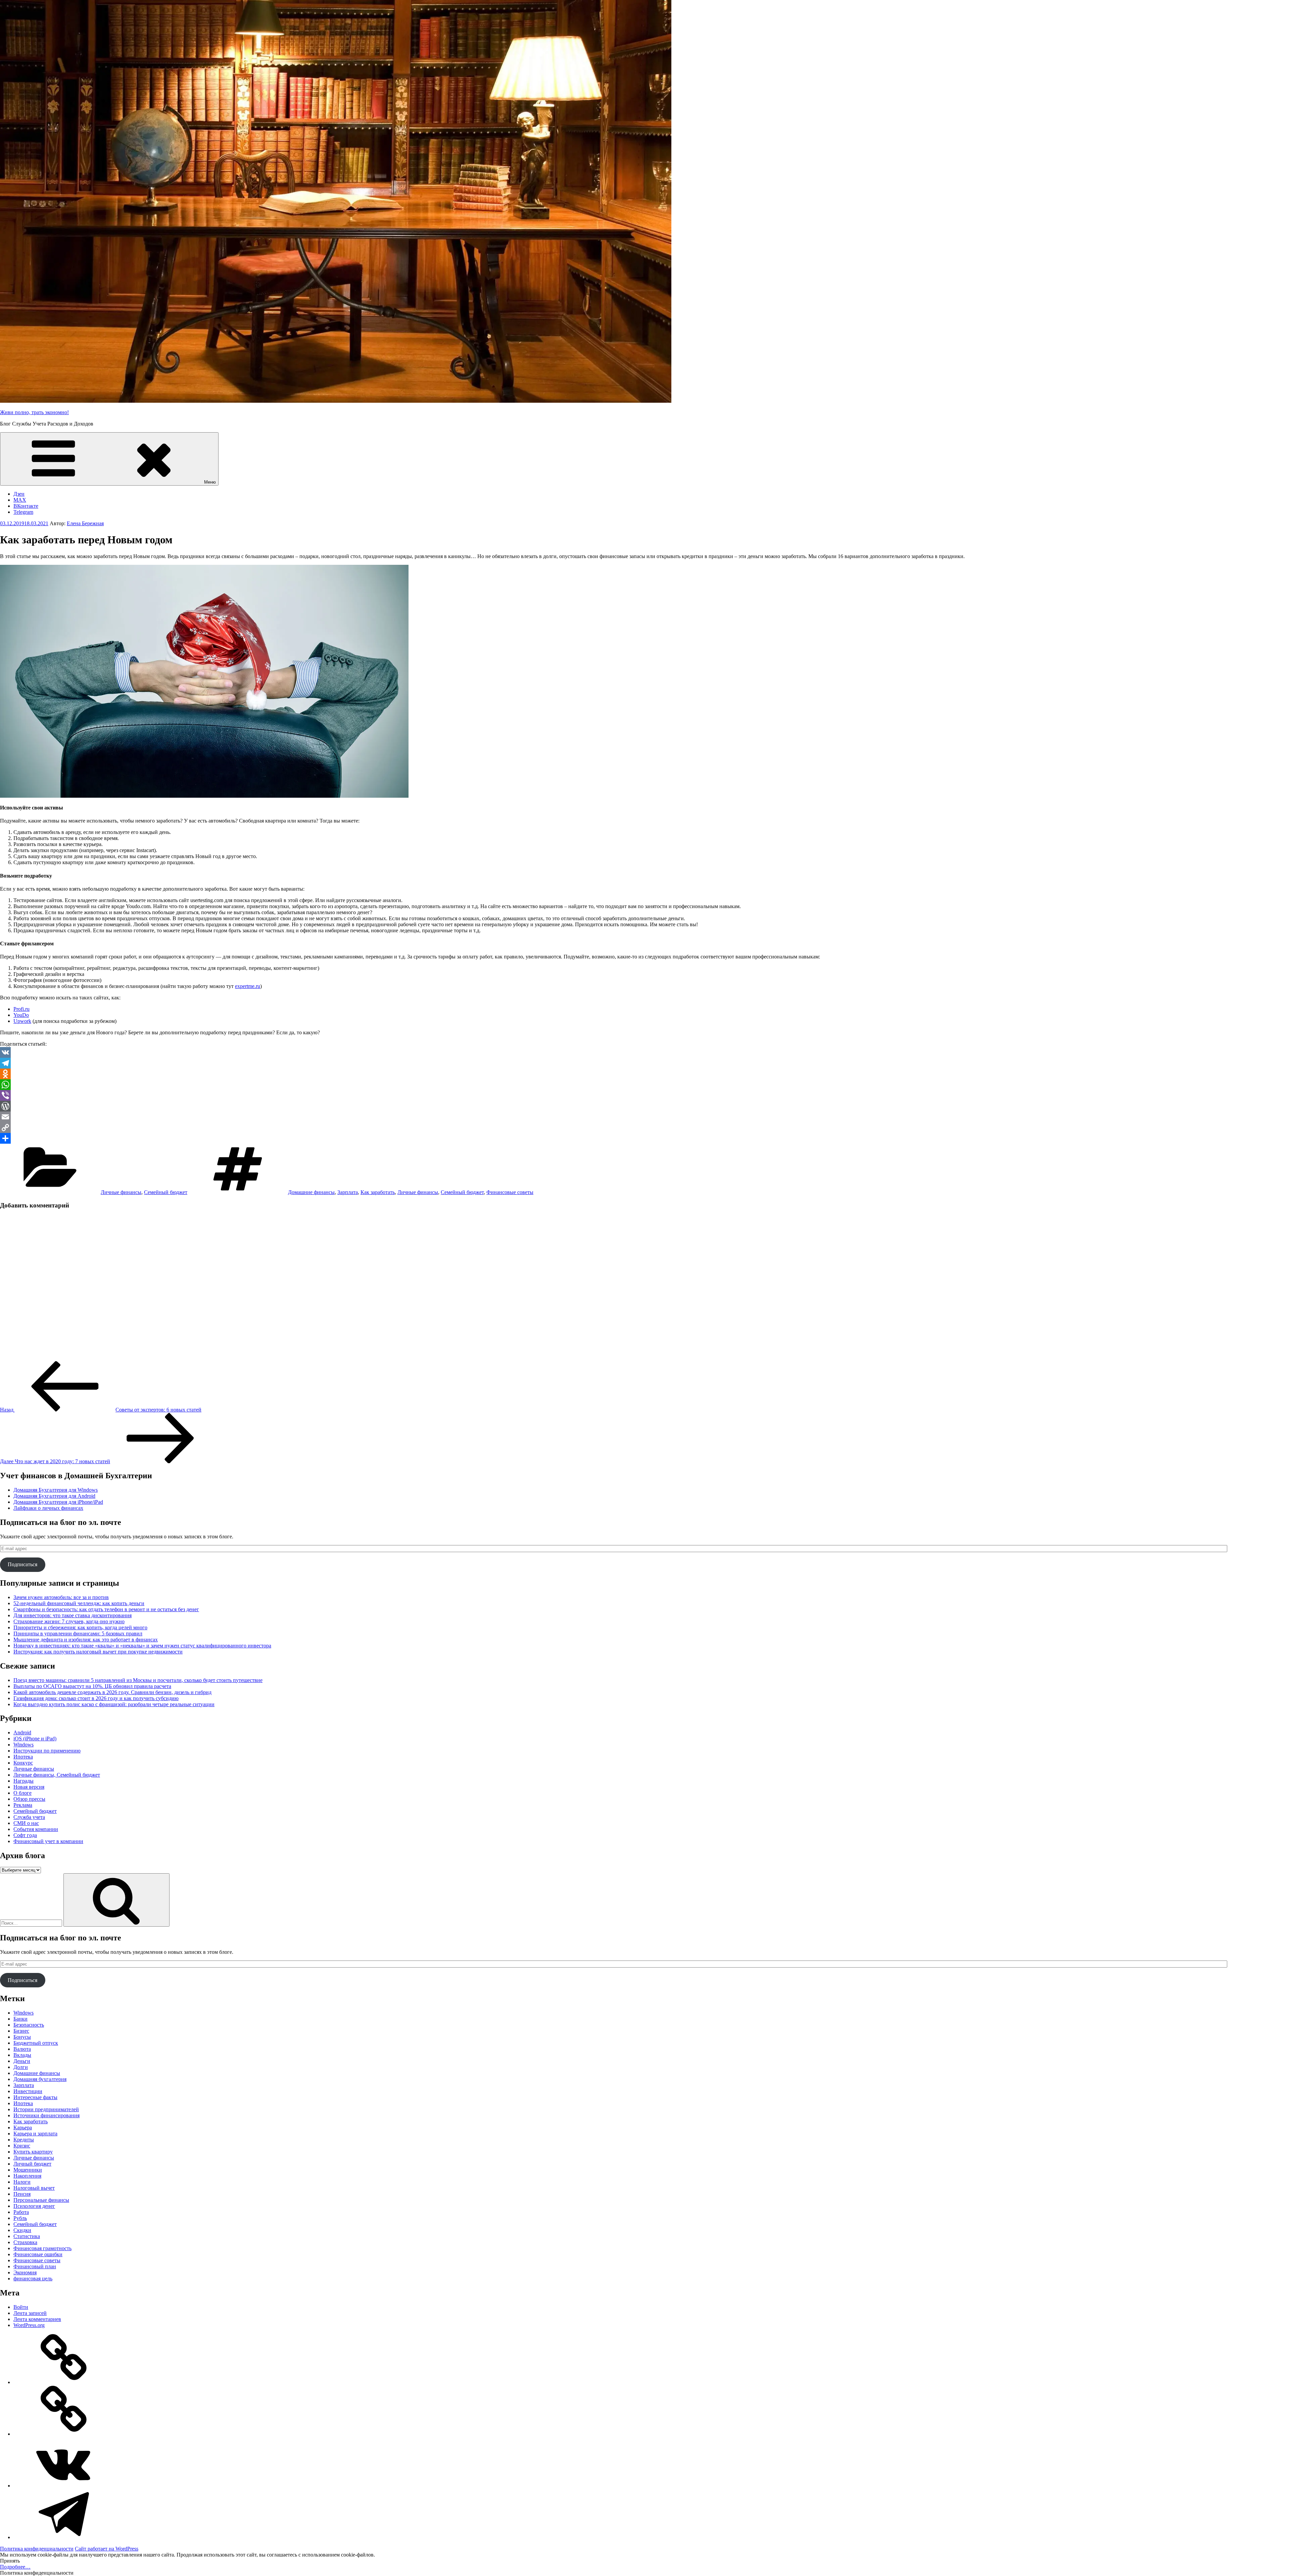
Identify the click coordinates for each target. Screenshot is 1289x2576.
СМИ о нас (26, 1823)
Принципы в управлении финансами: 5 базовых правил (78, 1633)
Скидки (22, 2230)
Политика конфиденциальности (37, 2549)
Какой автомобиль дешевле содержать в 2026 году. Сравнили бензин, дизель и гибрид (112, 1692)
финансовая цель (33, 2278)
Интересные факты (35, 2097)
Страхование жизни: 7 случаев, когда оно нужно (69, 1621)
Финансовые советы (510, 1192)
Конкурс (23, 1763)
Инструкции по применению (47, 1751)
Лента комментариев (37, 2319)
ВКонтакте (26, 506)
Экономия (25, 2272)
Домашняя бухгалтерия (40, 2079)
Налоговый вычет (34, 2188)
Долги (21, 2067)
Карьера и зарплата (35, 2134)
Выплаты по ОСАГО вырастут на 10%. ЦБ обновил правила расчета (92, 1686)
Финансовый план (35, 2266)
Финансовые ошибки (38, 2254)
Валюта (22, 2049)
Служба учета (29, 1817)
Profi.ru (21, 1009)
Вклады (22, 2055)
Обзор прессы (29, 1799)
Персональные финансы (41, 2200)
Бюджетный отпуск (36, 2043)
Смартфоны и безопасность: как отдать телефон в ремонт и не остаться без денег (106, 1609)
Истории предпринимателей (46, 2109)
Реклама (23, 1805)
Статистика (27, 2236)
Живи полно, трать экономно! (34, 412)
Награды (23, 1781)
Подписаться (22, 1564)
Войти (21, 2307)
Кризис (22, 2146)
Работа (21, 2212)
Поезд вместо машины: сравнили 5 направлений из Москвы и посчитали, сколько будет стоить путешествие (138, 1680)
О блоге (22, 1793)
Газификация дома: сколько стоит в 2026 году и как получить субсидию (96, 1698)
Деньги (22, 2061)
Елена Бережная (85, 523)
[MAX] (64, 2434)
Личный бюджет (32, 2164)
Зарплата (348, 1192)
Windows (23, 1745)
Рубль (20, 2218)
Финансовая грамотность (42, 2248)
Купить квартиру (33, 2152)
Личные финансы (121, 1192)
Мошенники (28, 2170)
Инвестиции (28, 2091)
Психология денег (34, 2206)
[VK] (644, 1052)
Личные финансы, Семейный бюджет (57, 1775)
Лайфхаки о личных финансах (48, 1508)
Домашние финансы (311, 1192)
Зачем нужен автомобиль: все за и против (61, 1597)
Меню (210, 482)
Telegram (23, 512)
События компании (36, 1829)
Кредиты (24, 2140)
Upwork (22, 1021)
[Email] (644, 1117)
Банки (20, 2019)
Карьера (23, 2127)
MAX (20, 500)
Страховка (25, 2242)
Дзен (19, 494)
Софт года (25, 1835)
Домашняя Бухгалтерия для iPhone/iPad (58, 1502)
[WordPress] (644, 1106)
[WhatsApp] (644, 1085)
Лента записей (30, 2313)
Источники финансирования (46, 2115)
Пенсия (22, 2194)
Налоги (22, 2182)
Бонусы (22, 2037)
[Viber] (644, 1095)
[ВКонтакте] (64, 2486)
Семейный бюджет (166, 1192)
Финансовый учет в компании (48, 1841)
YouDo (21, 1015)
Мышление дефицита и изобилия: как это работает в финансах (86, 1640)
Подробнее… (15, 2567)
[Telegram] (644, 1063)
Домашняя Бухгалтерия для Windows (56, 1490)
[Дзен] (64, 2382)
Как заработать (378, 1192)
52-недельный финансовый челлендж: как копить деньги (79, 1603)
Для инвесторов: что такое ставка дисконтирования (73, 1615)
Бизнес (21, 2031)
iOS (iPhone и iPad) (35, 1739)
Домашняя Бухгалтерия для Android (54, 1496)
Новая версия (29, 1787)
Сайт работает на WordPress (107, 2549)
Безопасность (29, 2025)
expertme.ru (248, 986)
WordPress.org (29, 2325)
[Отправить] (644, 1138)
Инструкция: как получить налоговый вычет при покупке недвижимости (98, 1652)
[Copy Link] (644, 1128)
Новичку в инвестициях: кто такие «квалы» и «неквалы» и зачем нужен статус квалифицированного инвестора (142, 1646)
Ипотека (23, 1757)
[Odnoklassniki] (644, 1074)
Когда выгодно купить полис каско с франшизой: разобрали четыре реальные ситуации (114, 1704)
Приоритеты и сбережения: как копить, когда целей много (80, 1627)
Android (22, 1732)
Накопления (27, 2176)
